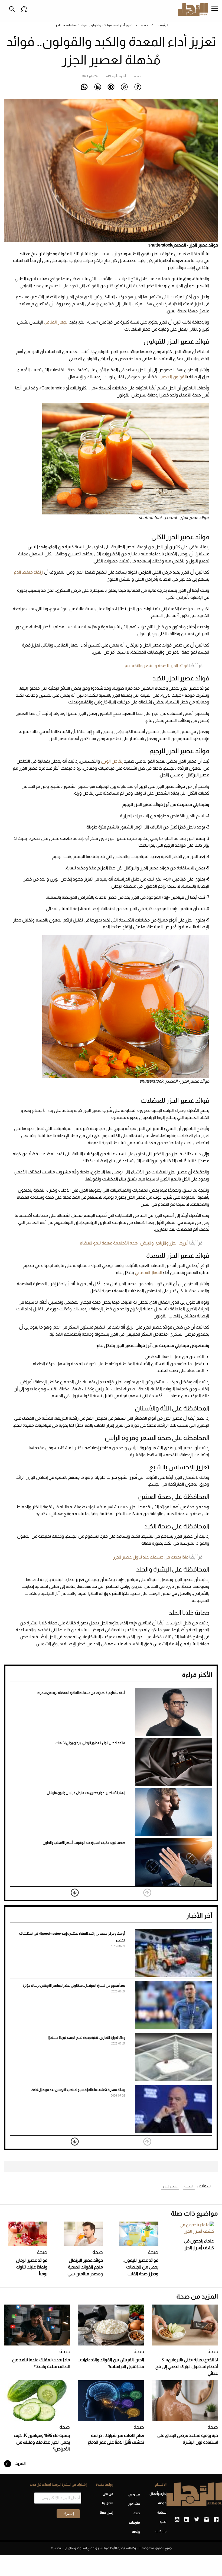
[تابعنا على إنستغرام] (206, 2520)
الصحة (189, 2186)
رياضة (136, 2532)
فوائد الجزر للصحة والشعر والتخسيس (155, 666)
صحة (145, 25)
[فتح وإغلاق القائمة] (215, 9)
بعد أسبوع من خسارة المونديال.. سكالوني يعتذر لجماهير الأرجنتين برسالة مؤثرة (74, 1986)
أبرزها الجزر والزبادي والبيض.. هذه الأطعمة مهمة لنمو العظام (134, 1243)
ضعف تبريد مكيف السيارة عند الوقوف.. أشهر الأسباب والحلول (84, 1843)
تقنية (163, 2522)
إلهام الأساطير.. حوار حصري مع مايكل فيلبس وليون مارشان (86, 1793)
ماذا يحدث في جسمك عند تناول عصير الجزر (151, 1557)
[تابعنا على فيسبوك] (216, 2520)
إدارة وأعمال (158, 2494)
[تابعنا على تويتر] (197, 2520)
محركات (161, 2531)
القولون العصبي (172, 377)
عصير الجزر (170, 2186)
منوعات (134, 2523)
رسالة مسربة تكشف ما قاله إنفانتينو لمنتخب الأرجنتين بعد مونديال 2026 (78, 2090)
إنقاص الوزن (112, 761)
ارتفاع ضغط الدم (29, 572)
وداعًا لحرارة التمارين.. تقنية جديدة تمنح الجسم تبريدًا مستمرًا (86, 2038)
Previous (147, 1893)
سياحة (162, 2513)
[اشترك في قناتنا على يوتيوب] (177, 2520)
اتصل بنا (108, 2503)
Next (75, 1893)
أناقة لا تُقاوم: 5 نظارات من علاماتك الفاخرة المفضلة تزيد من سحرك (81, 1693)
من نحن (108, 2494)
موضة (162, 2503)
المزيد (20, 2463)
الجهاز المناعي (56, 322)
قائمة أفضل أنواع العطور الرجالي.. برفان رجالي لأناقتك (90, 1743)
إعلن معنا (107, 2513)
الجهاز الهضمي (148, 1273)
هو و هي (134, 2494)
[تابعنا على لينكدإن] (187, 2520)
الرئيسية (162, 25)
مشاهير (134, 2504)
